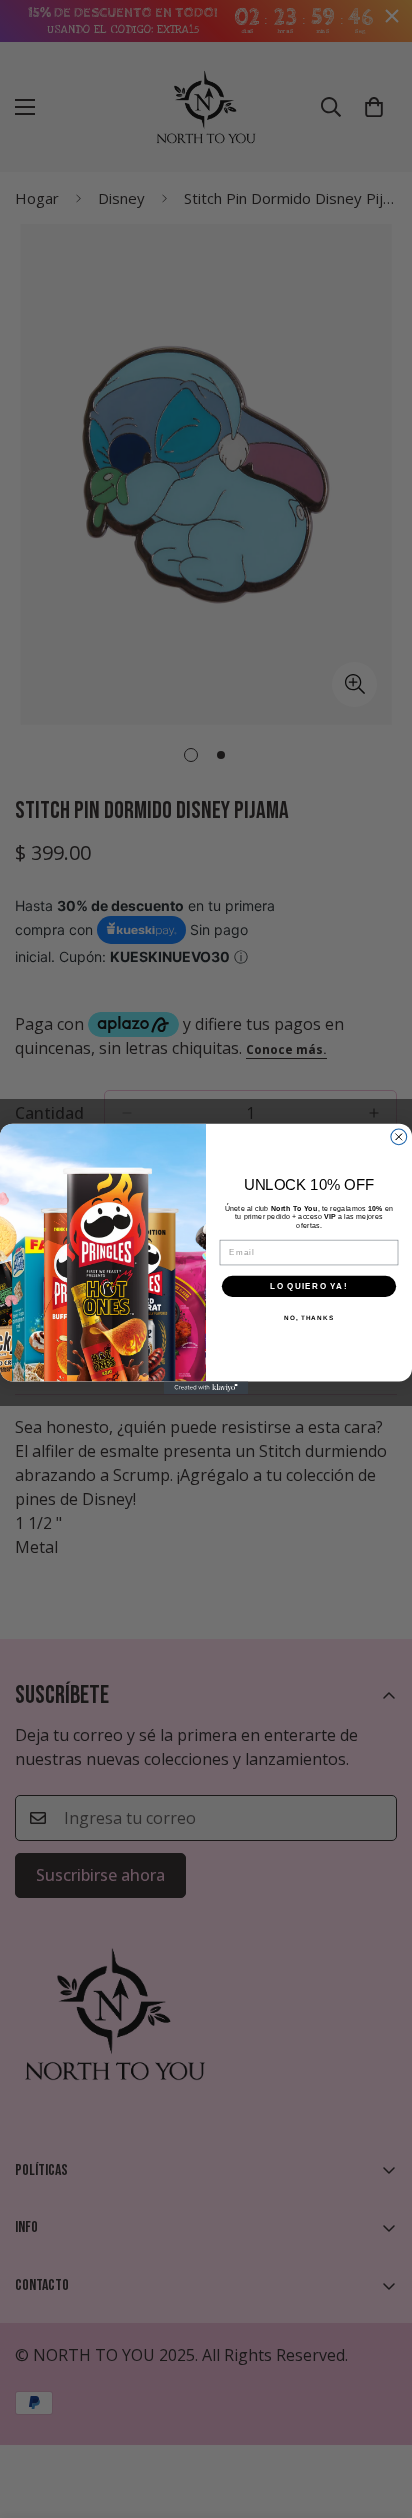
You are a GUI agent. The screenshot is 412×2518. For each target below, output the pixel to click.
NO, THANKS (309, 1317)
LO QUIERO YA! (308, 1286)
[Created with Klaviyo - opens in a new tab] (206, 1387)
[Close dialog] (399, 1137)
